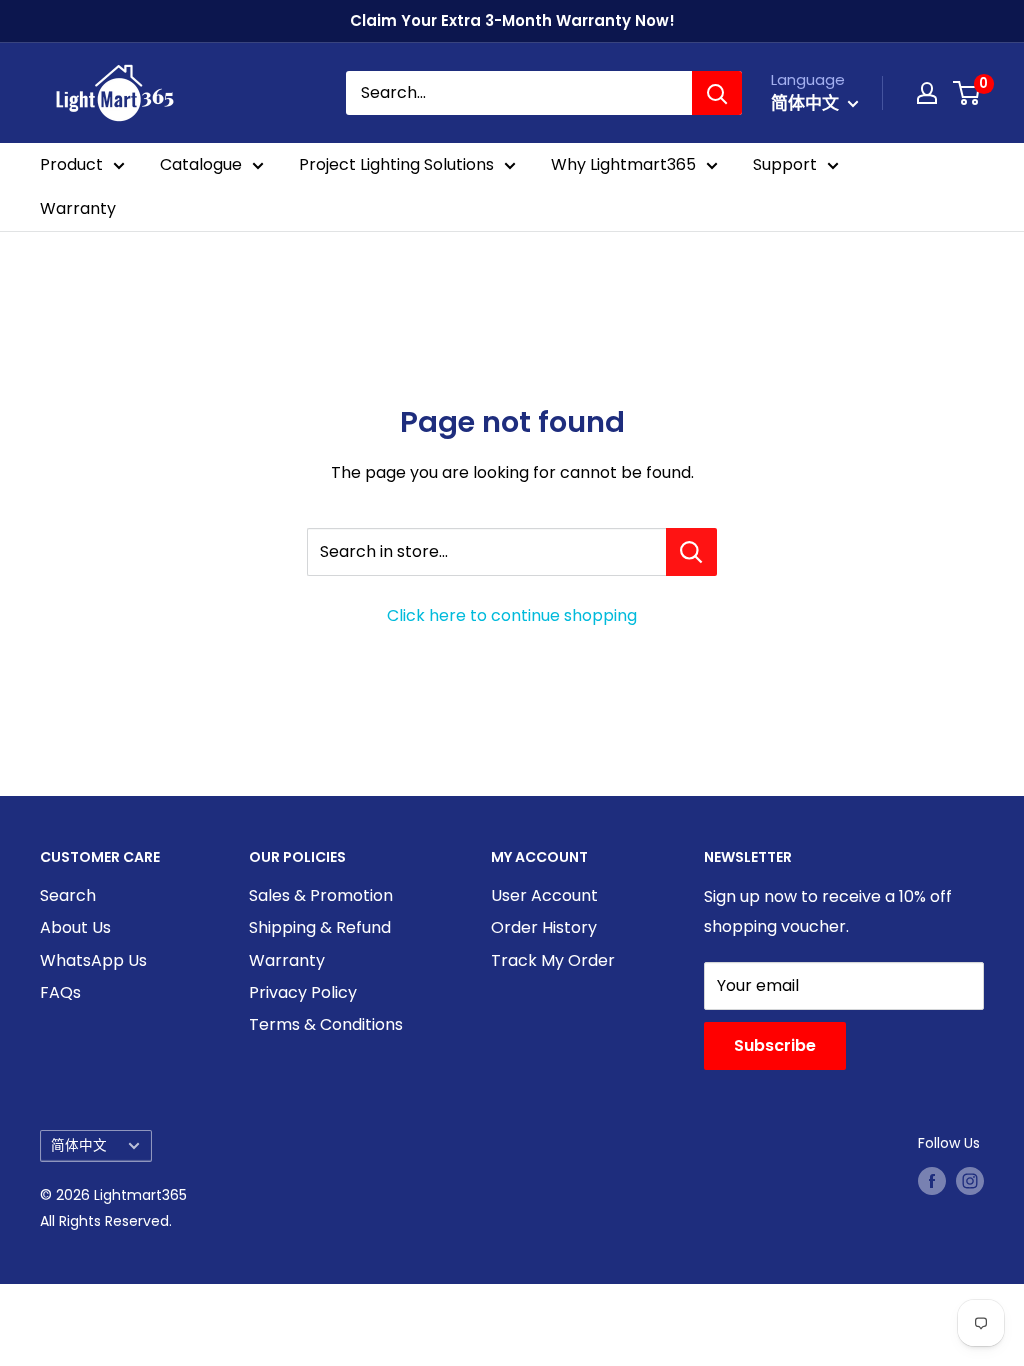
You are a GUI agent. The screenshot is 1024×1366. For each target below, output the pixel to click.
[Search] (717, 93)
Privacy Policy (303, 992)
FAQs (60, 992)
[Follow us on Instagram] (970, 1181)
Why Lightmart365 (623, 164)
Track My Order (553, 960)
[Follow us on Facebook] (932, 1181)
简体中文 (79, 1145)
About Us (75, 927)
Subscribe (775, 1045)
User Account (544, 895)
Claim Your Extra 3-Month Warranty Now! (512, 20)
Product (71, 164)
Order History (544, 927)
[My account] (927, 93)
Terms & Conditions (326, 1024)
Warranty (78, 208)
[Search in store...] (691, 552)
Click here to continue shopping (512, 615)
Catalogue (201, 164)
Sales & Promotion (321, 895)
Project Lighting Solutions (396, 164)
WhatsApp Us (93, 960)
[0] (967, 93)
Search (68, 895)
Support (785, 164)
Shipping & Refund (320, 927)
